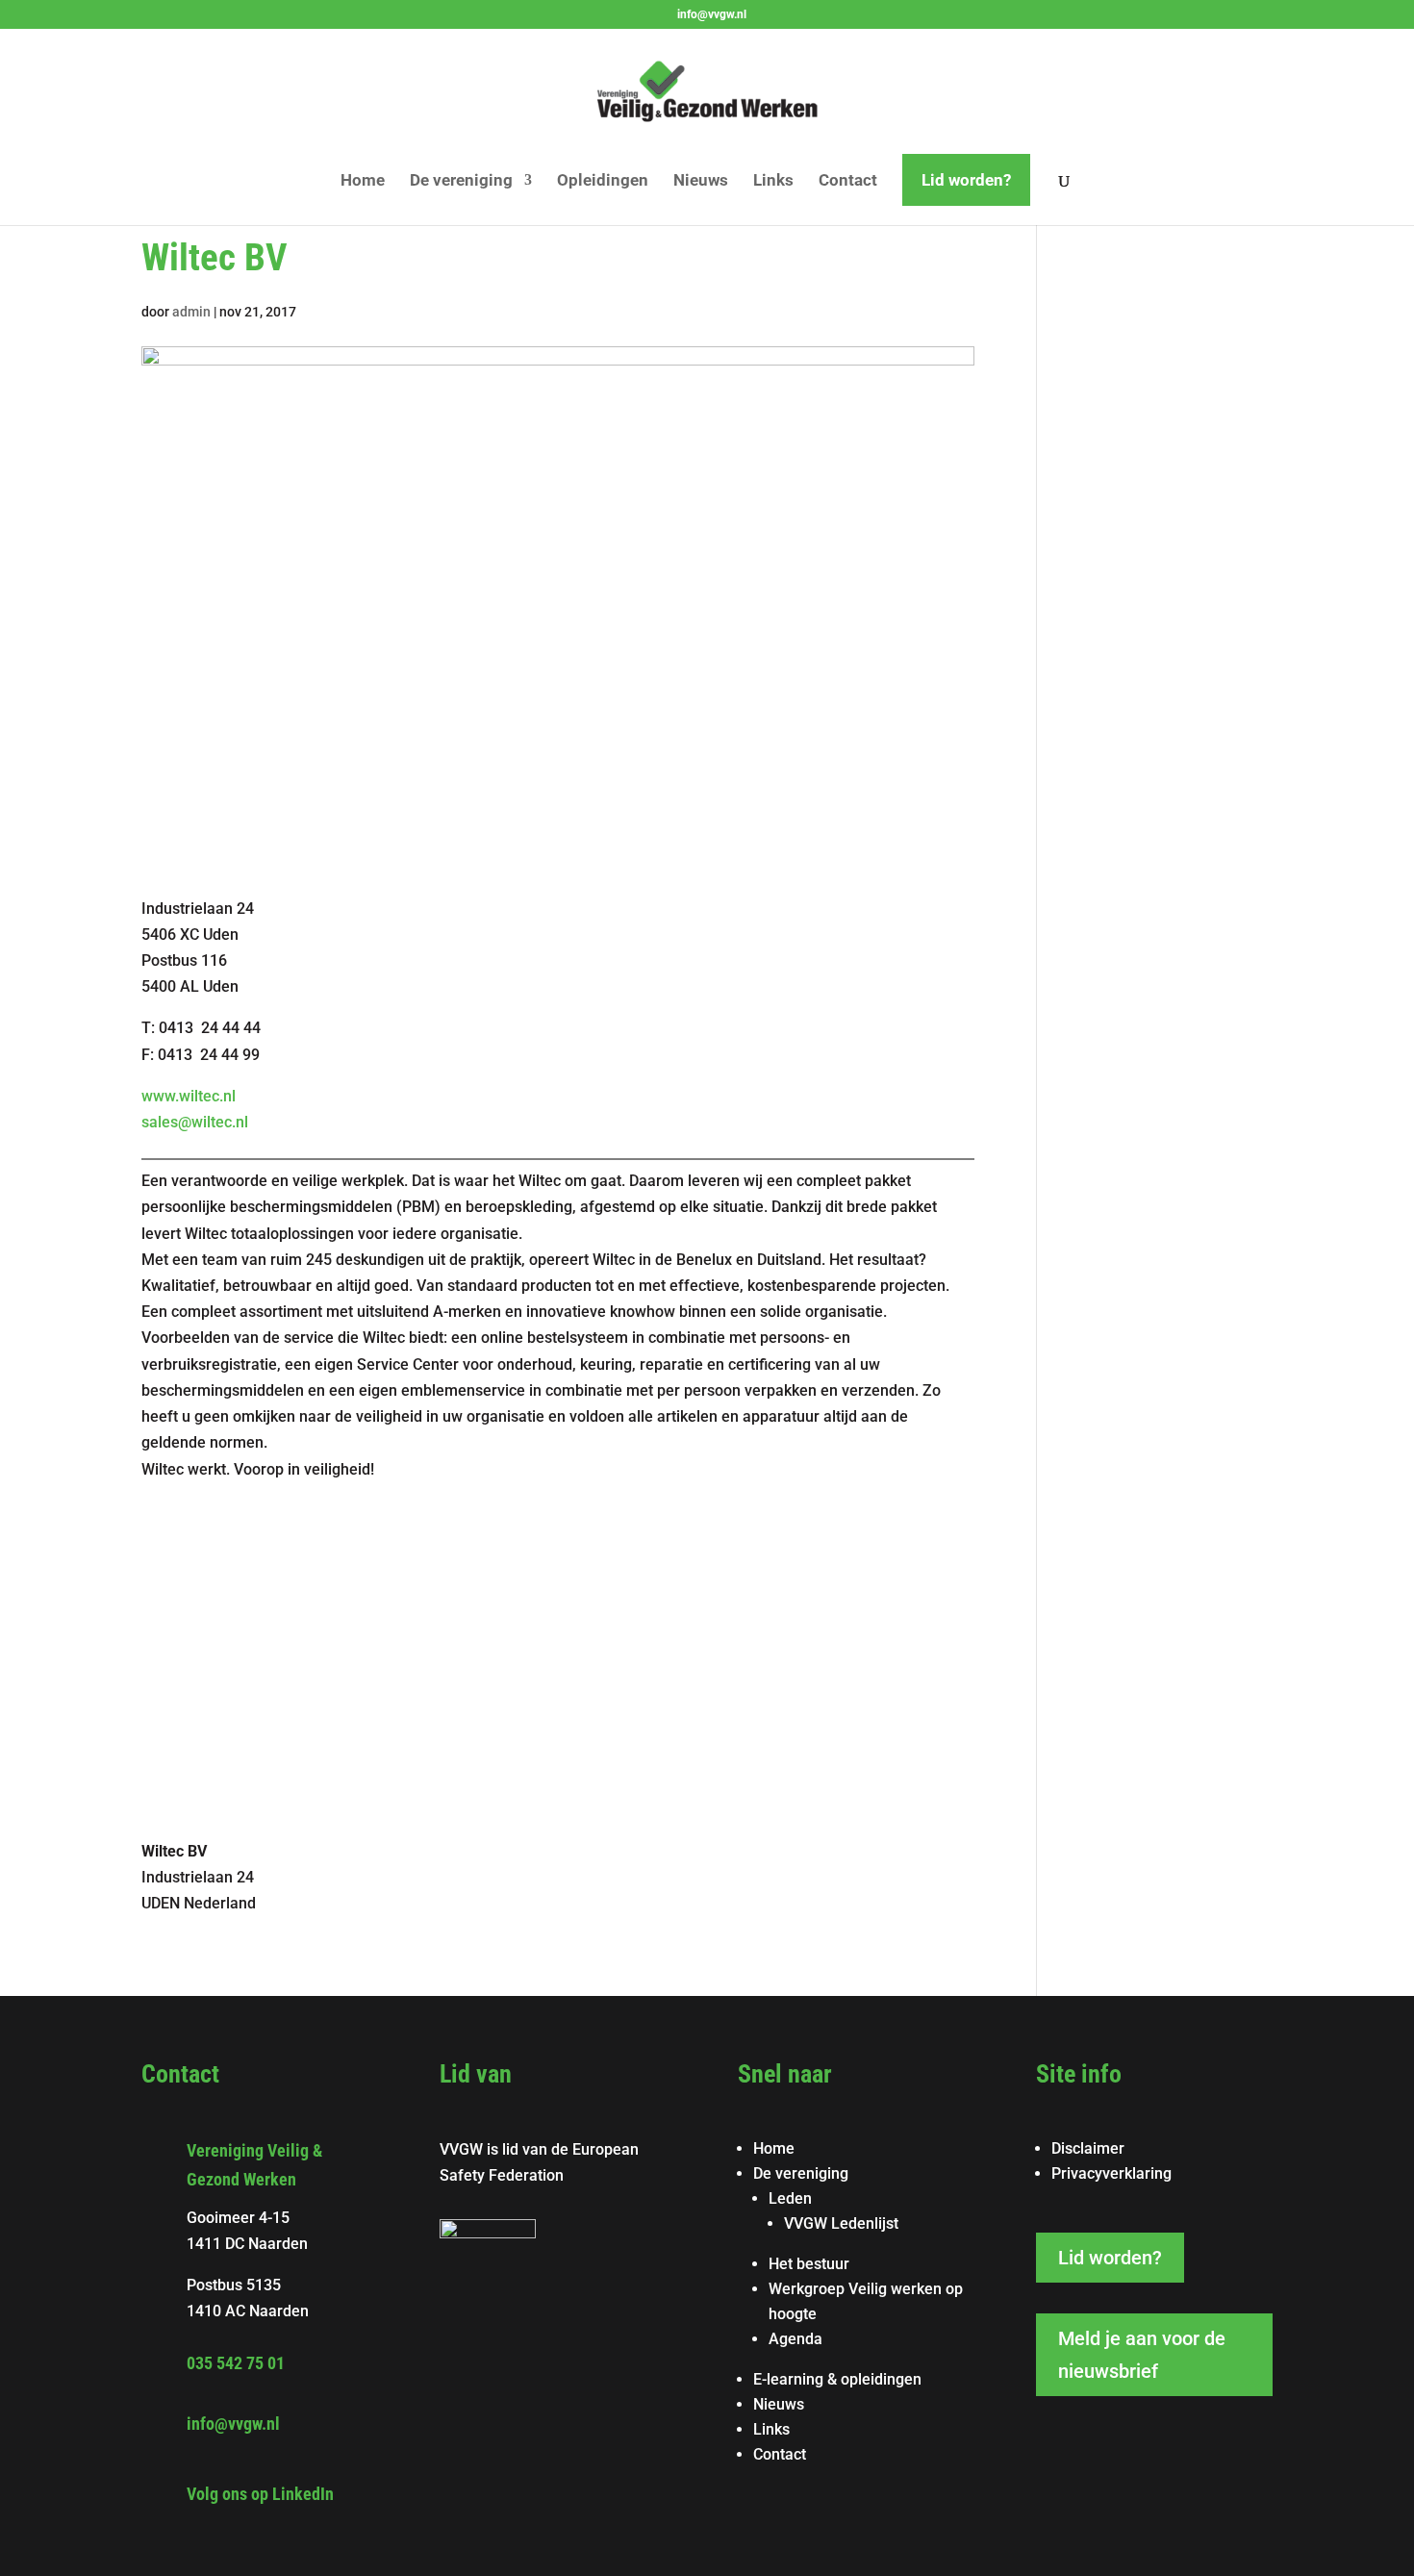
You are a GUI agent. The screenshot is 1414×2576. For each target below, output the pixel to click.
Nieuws (701, 181)
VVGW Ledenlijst (841, 2223)
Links (773, 181)
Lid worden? (966, 180)
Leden (790, 2198)
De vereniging (461, 181)
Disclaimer (1088, 2148)
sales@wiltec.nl (195, 1122)
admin (191, 312)
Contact (848, 181)
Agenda (795, 2339)
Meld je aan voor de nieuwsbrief (1142, 2355)
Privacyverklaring (1111, 2173)
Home (363, 181)
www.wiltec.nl (189, 1096)
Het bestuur (809, 2264)
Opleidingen (603, 181)
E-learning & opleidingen (837, 2379)
